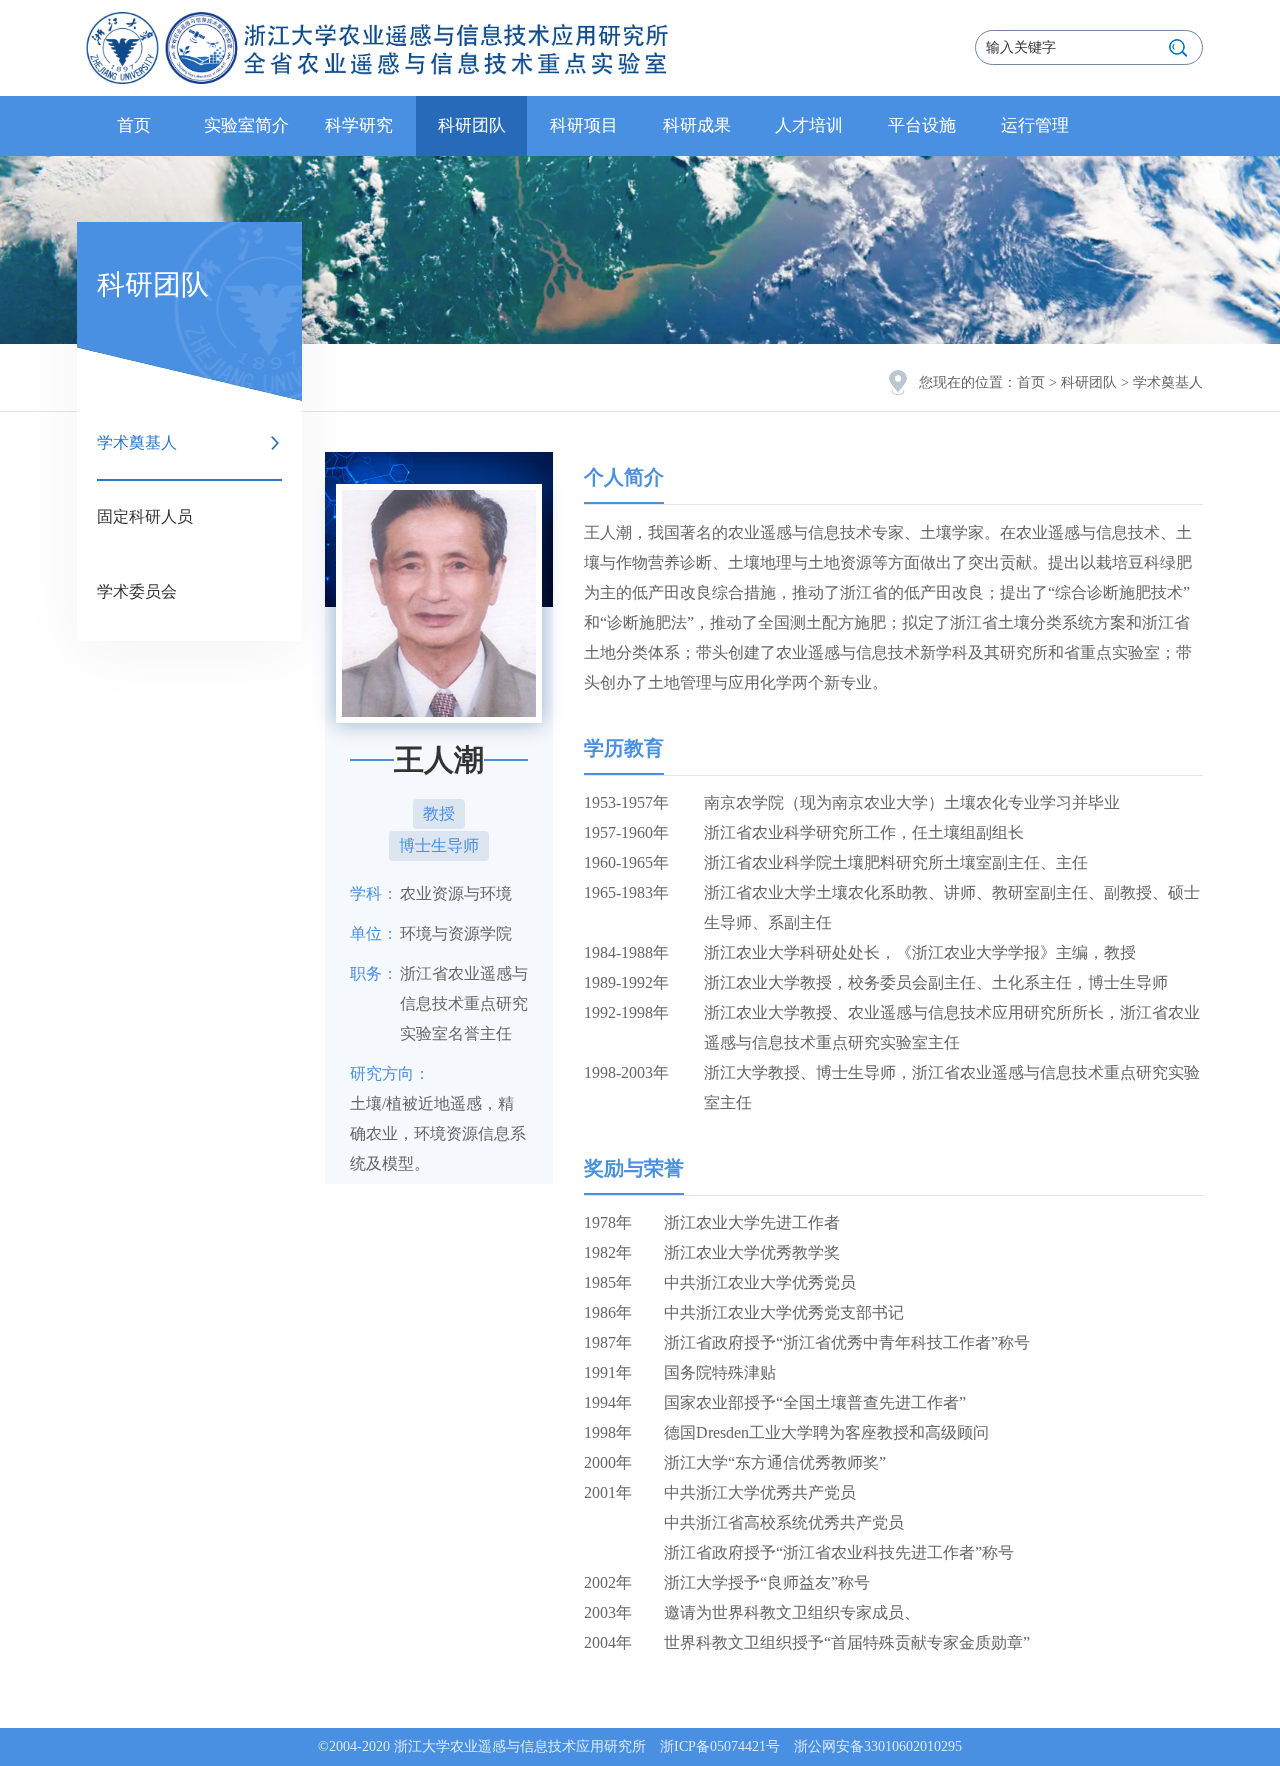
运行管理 (1035, 125)
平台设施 (922, 125)
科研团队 (472, 125)
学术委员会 (137, 591)
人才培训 (809, 125)
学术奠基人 (137, 442)
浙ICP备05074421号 (720, 1746)
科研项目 (584, 125)
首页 (134, 125)
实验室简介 (246, 125)
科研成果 (697, 125)
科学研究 (359, 125)
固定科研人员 (145, 516)
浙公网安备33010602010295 (878, 1746)
